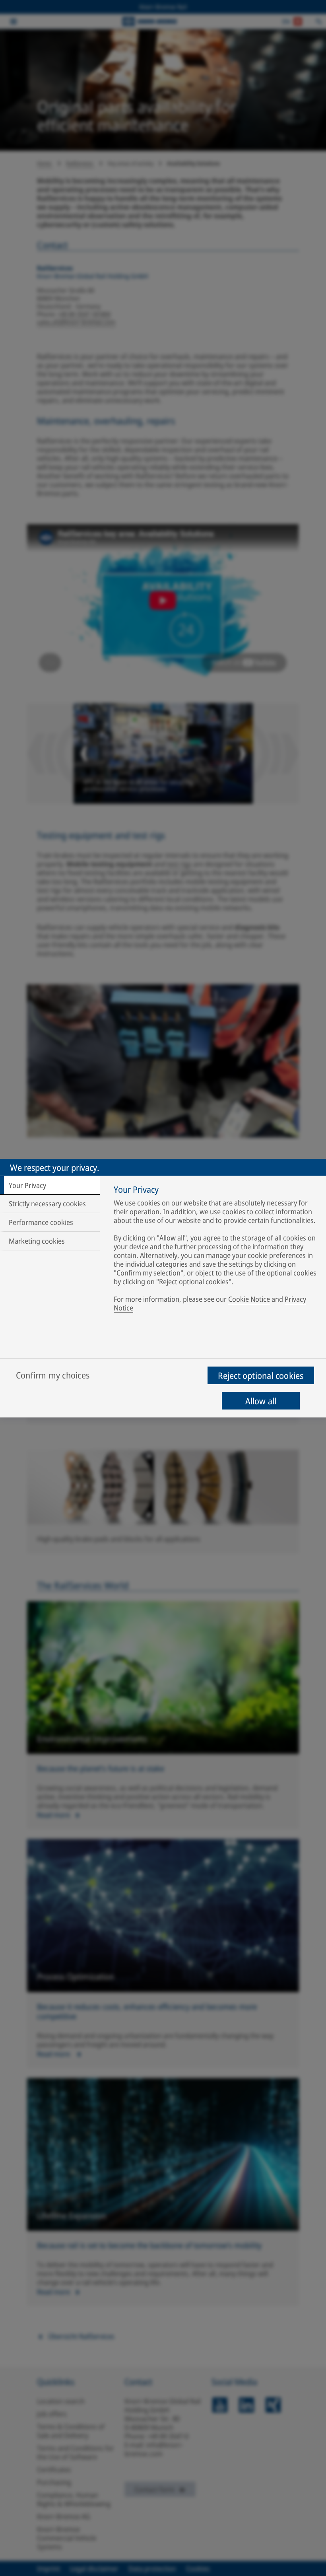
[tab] (50, 1185)
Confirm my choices (53, 1375)
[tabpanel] (216, 1250)
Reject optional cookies (261, 1375)
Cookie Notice (249, 1299)
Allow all (261, 1401)
